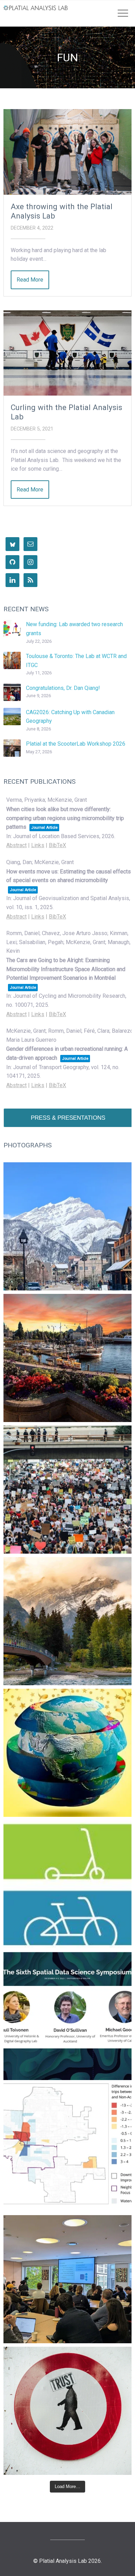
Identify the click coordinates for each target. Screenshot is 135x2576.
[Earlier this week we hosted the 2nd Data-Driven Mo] (67, 2279)
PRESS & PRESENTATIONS (68, 1118)
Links (38, 845)
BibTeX (57, 845)
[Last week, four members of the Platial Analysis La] (67, 1226)
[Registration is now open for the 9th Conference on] (67, 1621)
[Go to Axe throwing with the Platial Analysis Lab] (67, 152)
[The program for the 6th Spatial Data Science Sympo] (67, 2016)
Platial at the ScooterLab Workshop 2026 (76, 744)
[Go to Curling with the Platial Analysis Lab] (67, 353)
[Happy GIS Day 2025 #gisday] (67, 1753)
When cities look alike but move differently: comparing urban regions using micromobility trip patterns (65, 818)
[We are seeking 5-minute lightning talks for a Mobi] (67, 1358)
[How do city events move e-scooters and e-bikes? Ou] (67, 1490)
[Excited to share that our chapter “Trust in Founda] (67, 2411)
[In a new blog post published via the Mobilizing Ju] (67, 2148)
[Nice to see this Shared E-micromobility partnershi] (67, 1884)
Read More (30, 280)
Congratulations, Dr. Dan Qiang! (63, 688)
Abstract (16, 845)
